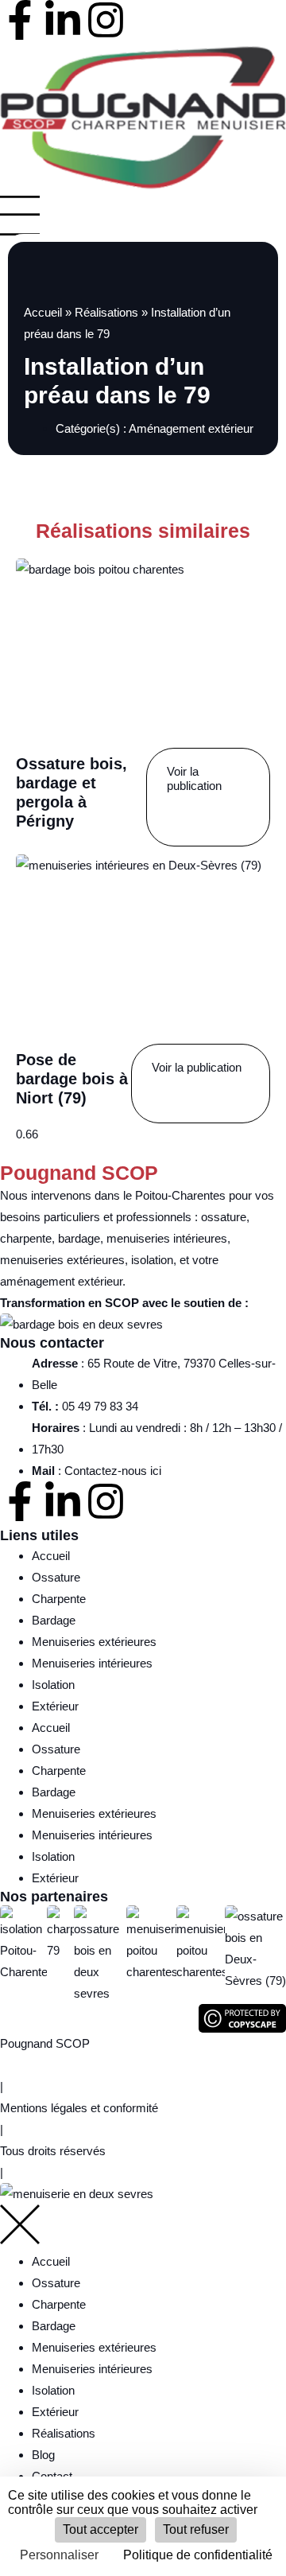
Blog (43, 2455)
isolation (152, 1260)
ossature (224, 1217)
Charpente (59, 1599)
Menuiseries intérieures (92, 1663)
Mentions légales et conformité (79, 2108)
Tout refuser (196, 2529)
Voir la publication (194, 778)
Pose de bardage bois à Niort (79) (72, 1079)
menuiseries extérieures (62, 1260)
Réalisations (106, 312)
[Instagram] (106, 20)
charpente (26, 1238)
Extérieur (55, 1706)
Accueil (43, 312)
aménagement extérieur (61, 1281)
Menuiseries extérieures (94, 1642)
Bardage (54, 1620)
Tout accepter (100, 2529)
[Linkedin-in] (63, 20)
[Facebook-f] (20, 20)
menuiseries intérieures (167, 1238)
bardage (79, 1238)
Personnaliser (59, 2555)
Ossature (56, 1577)
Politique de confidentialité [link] (198, 2555)
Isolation (53, 1685)
